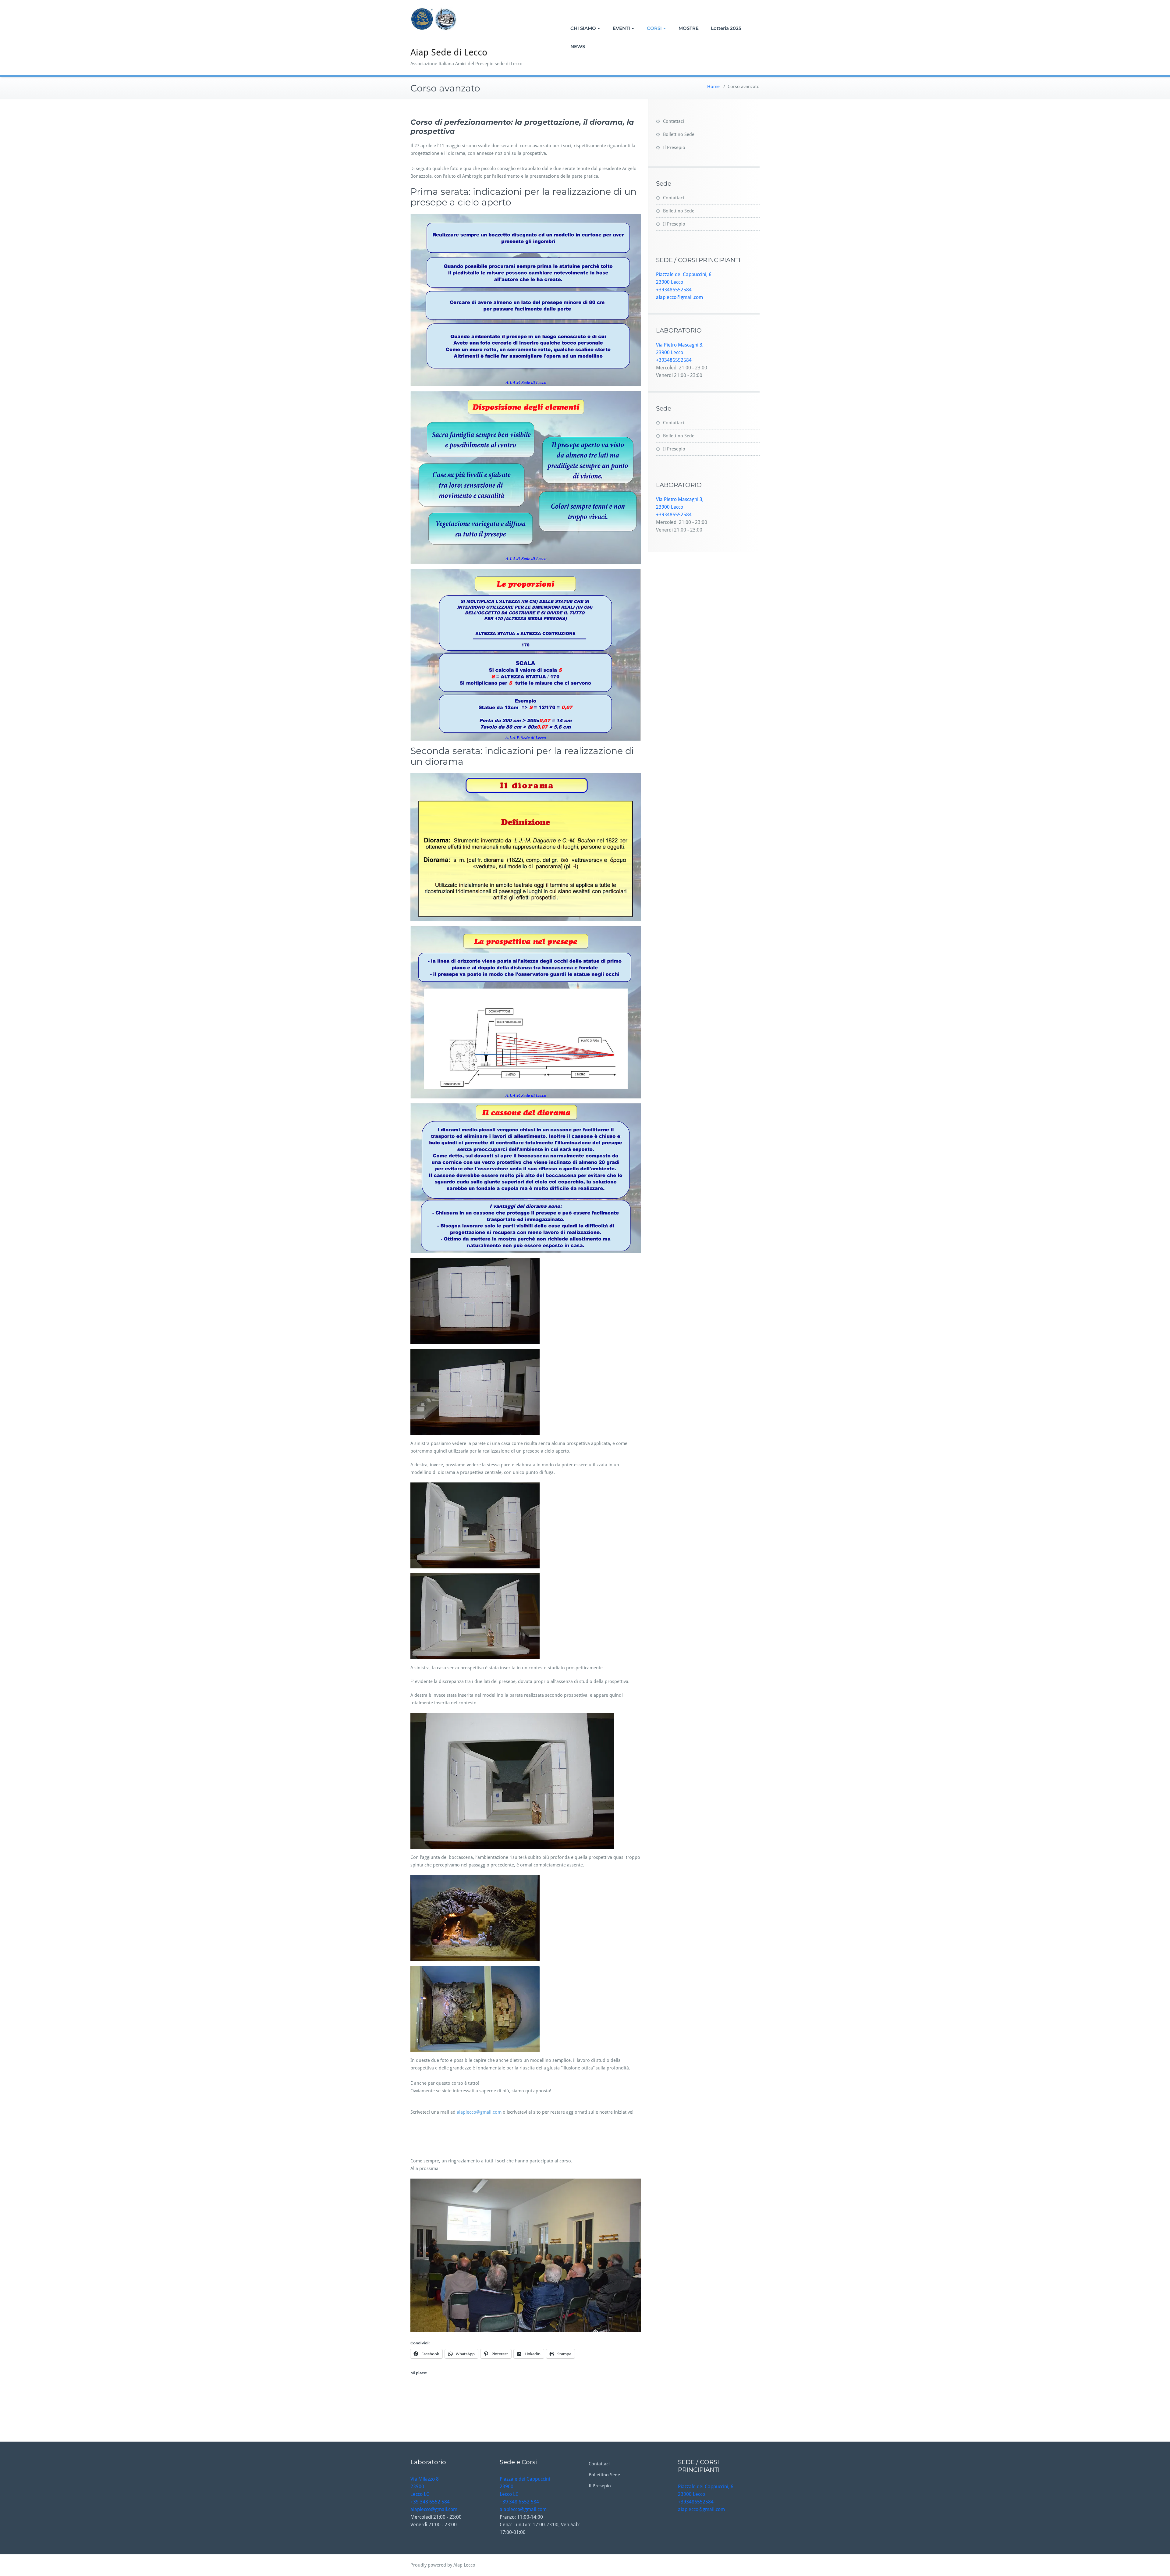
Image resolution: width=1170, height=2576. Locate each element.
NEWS (578, 46)
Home (713, 87)
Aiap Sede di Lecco (449, 52)
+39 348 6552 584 (430, 2502)
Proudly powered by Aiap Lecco (443, 2565)
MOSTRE (689, 28)
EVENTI (621, 28)
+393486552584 (674, 290)
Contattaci (674, 121)
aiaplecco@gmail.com (479, 2112)
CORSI (654, 28)
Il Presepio (674, 148)
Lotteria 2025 (726, 28)
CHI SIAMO (583, 28)
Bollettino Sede (679, 134)
